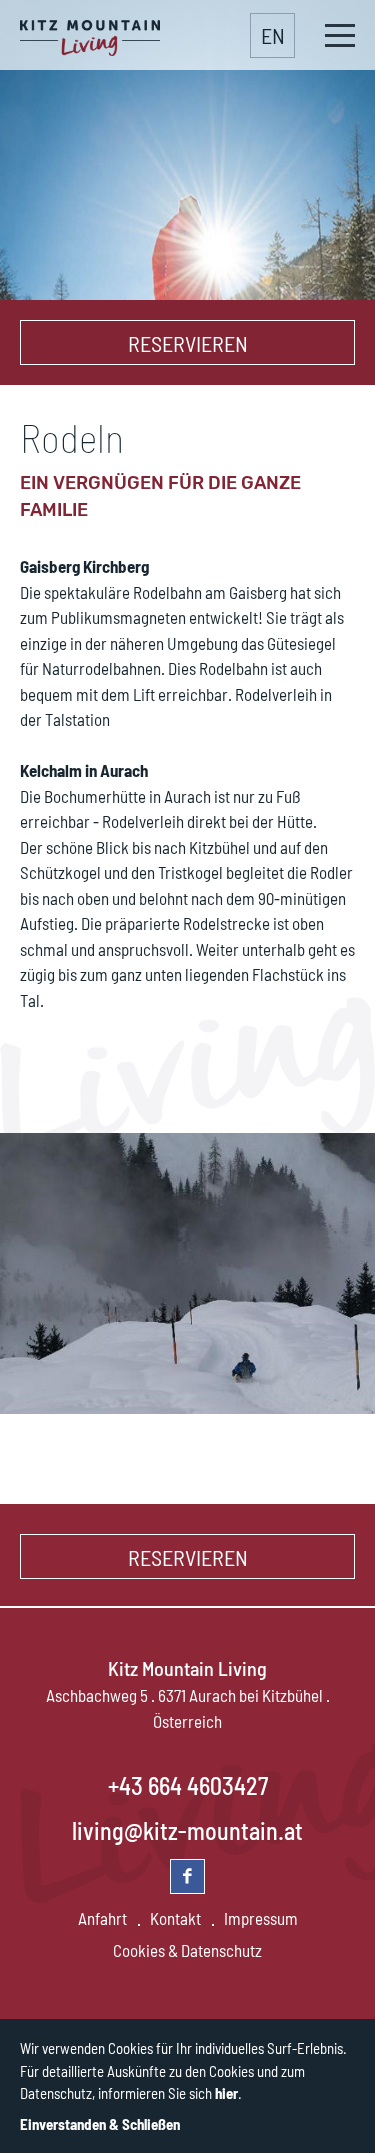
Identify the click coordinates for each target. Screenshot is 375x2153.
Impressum (261, 1918)
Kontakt (175, 1918)
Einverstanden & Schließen (100, 2124)
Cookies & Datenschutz (187, 1950)
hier (226, 2093)
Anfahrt (102, 1918)
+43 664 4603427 (188, 1785)
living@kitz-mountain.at (187, 1830)
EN (273, 35)
